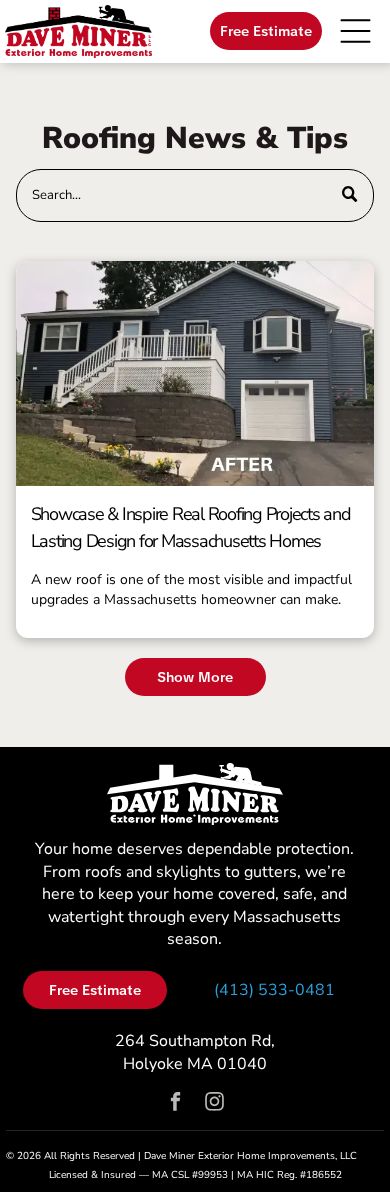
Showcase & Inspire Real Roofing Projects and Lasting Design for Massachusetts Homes (191, 527)
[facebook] (175, 1104)
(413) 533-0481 (274, 990)
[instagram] (214, 1104)
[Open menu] (355, 31)
